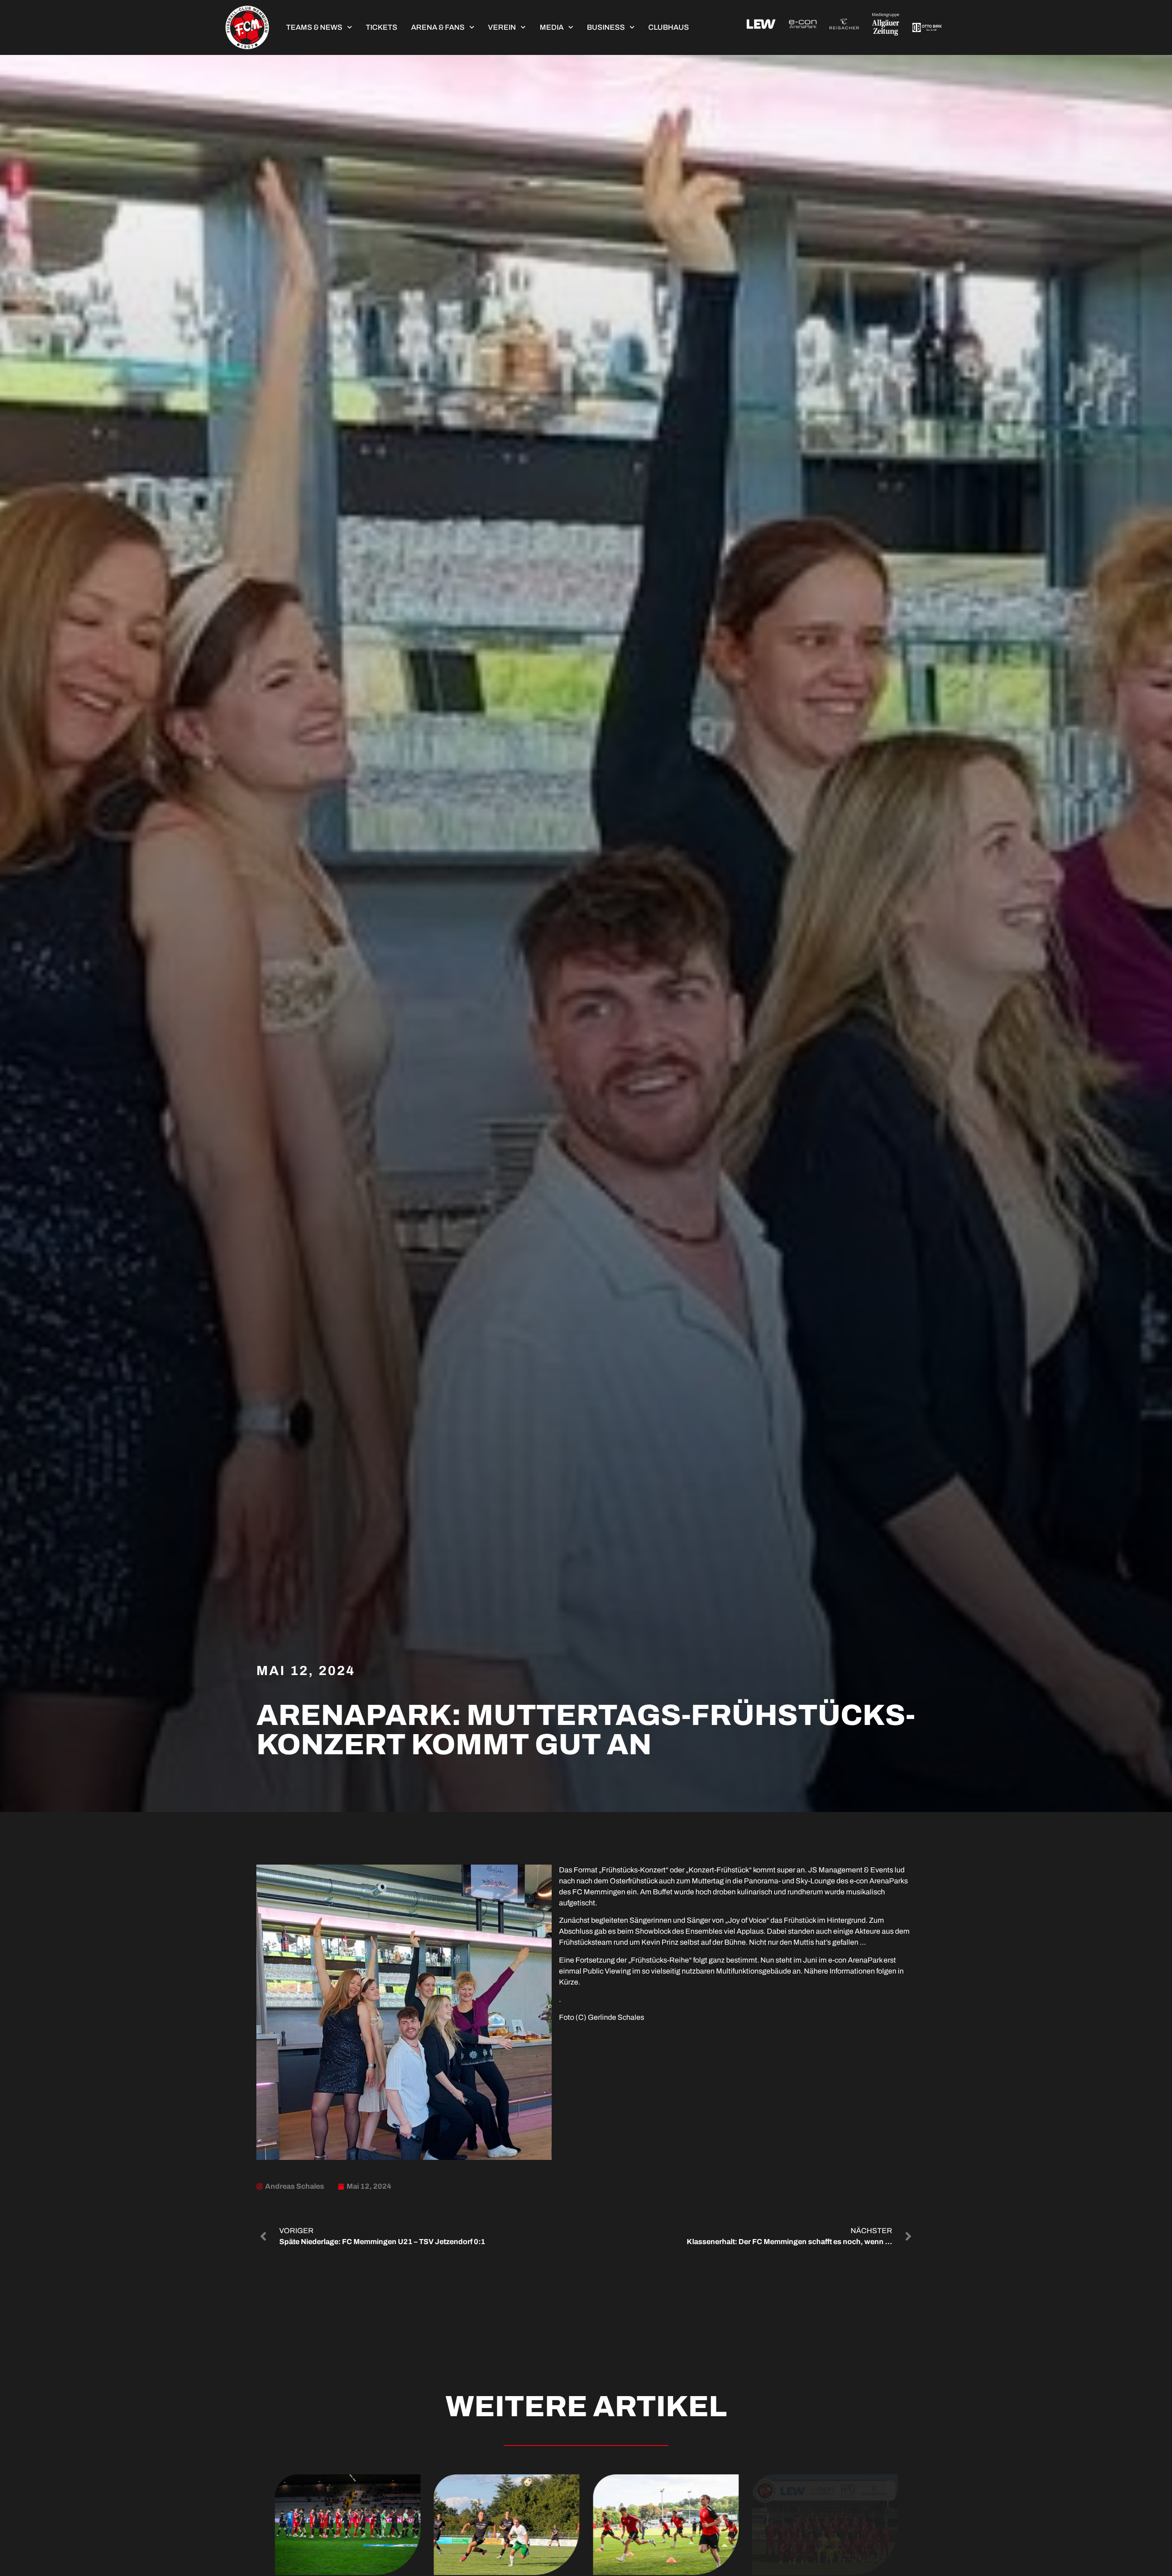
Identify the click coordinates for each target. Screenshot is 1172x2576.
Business (606, 27)
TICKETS (382, 27)
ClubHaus (669, 27)
